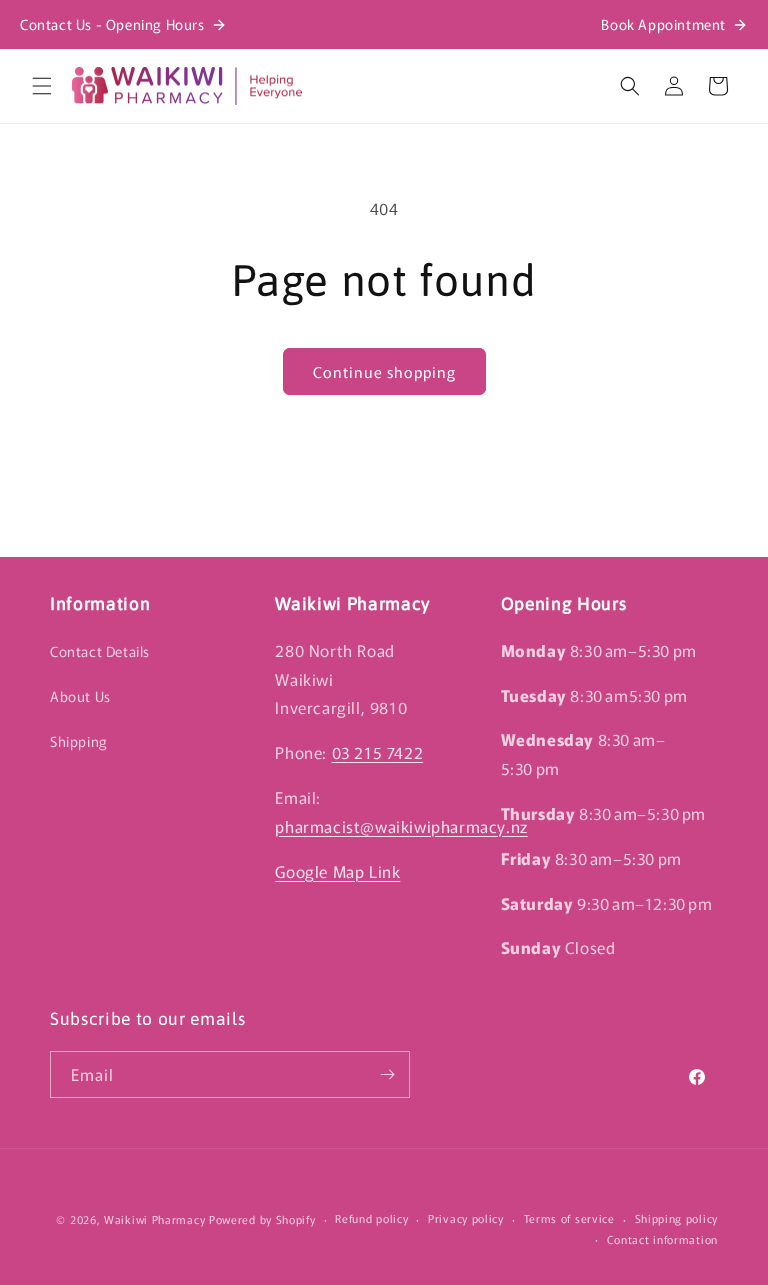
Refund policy (371, 1218)
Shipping (79, 741)
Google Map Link (337, 871)
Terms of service (569, 1218)
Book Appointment (663, 24)
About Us (80, 696)
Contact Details (100, 651)
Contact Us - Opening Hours (112, 24)
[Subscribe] (387, 1074)
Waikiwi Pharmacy (154, 1219)
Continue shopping (384, 371)
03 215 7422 (378, 752)
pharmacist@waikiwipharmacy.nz (401, 826)
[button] (42, 86)
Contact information (662, 1239)
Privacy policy (466, 1218)
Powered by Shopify (262, 1219)
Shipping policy (677, 1218)
